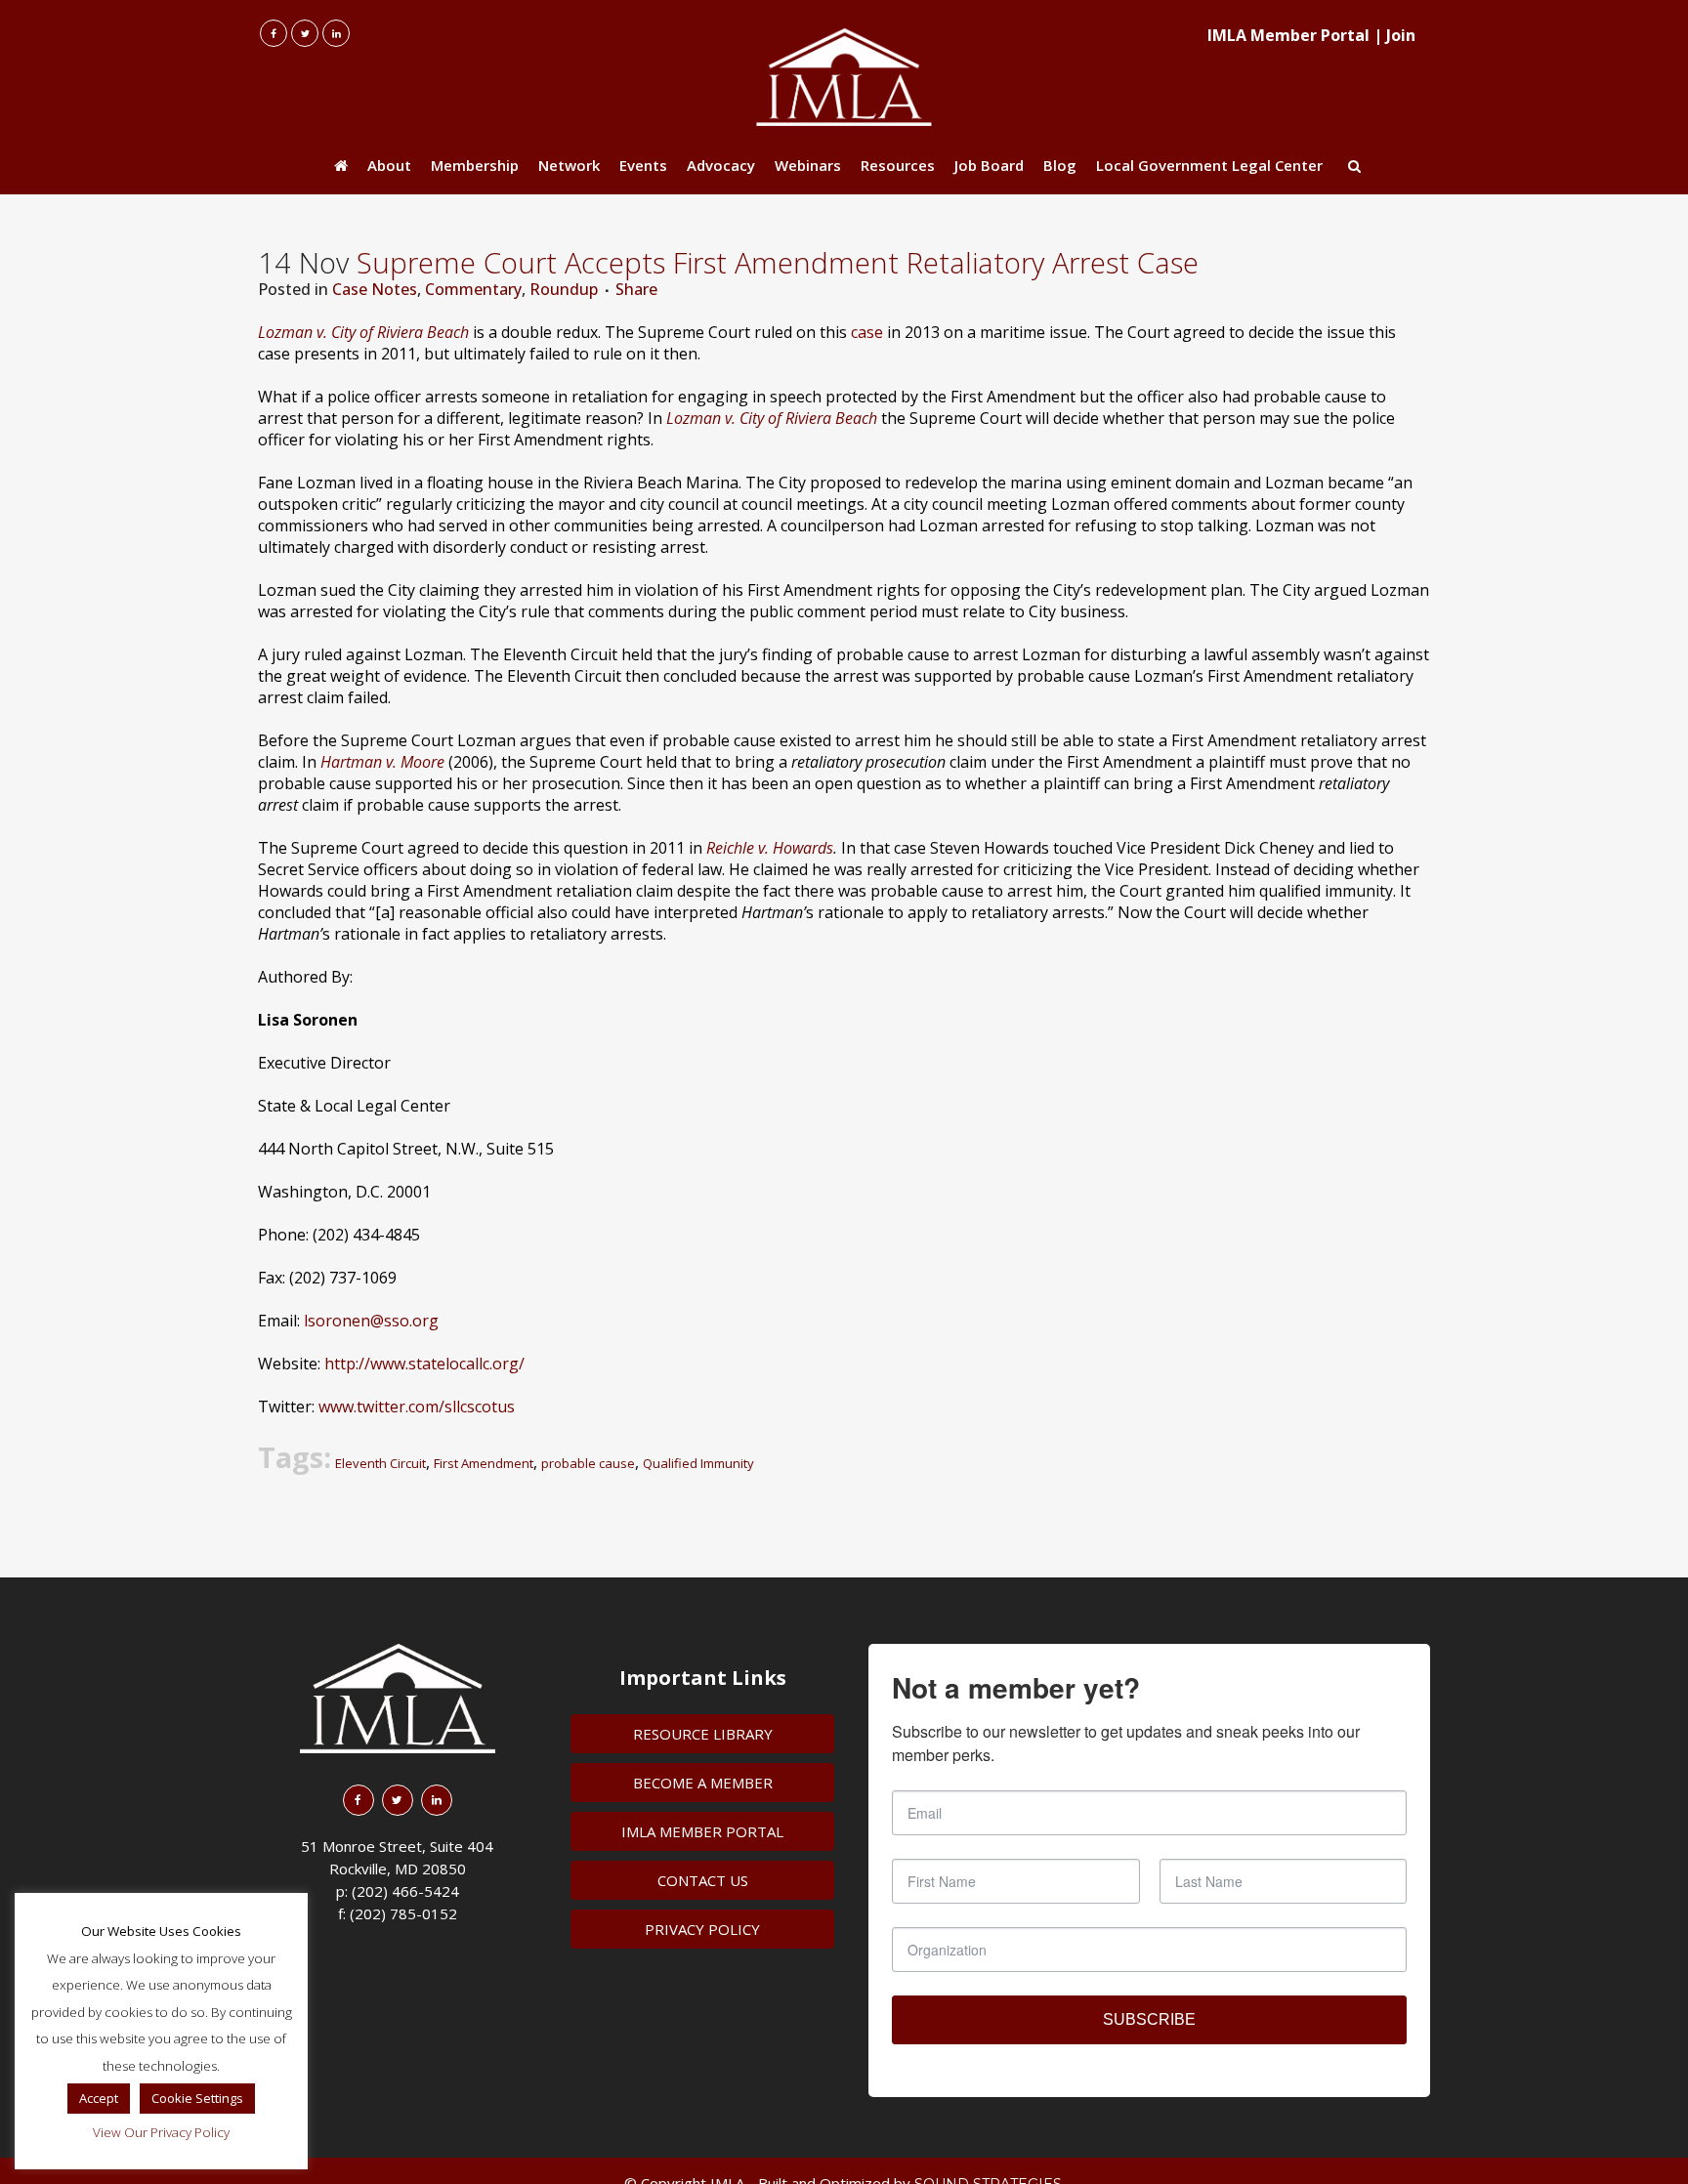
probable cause (588, 1463)
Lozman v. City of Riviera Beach (363, 332)
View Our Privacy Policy (161, 2132)
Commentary (473, 289)
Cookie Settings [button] (197, 2098)
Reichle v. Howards (770, 848)
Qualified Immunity (698, 1463)
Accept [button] (99, 2098)
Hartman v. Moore (382, 762)
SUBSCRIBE (1149, 2019)
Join (1401, 35)
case (867, 332)
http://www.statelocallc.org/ (424, 1364)
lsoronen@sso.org (371, 1321)
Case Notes (375, 289)
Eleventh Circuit (380, 1463)
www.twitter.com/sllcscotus (417, 1407)
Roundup (564, 289)
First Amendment (484, 1463)
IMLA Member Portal (1288, 35)
